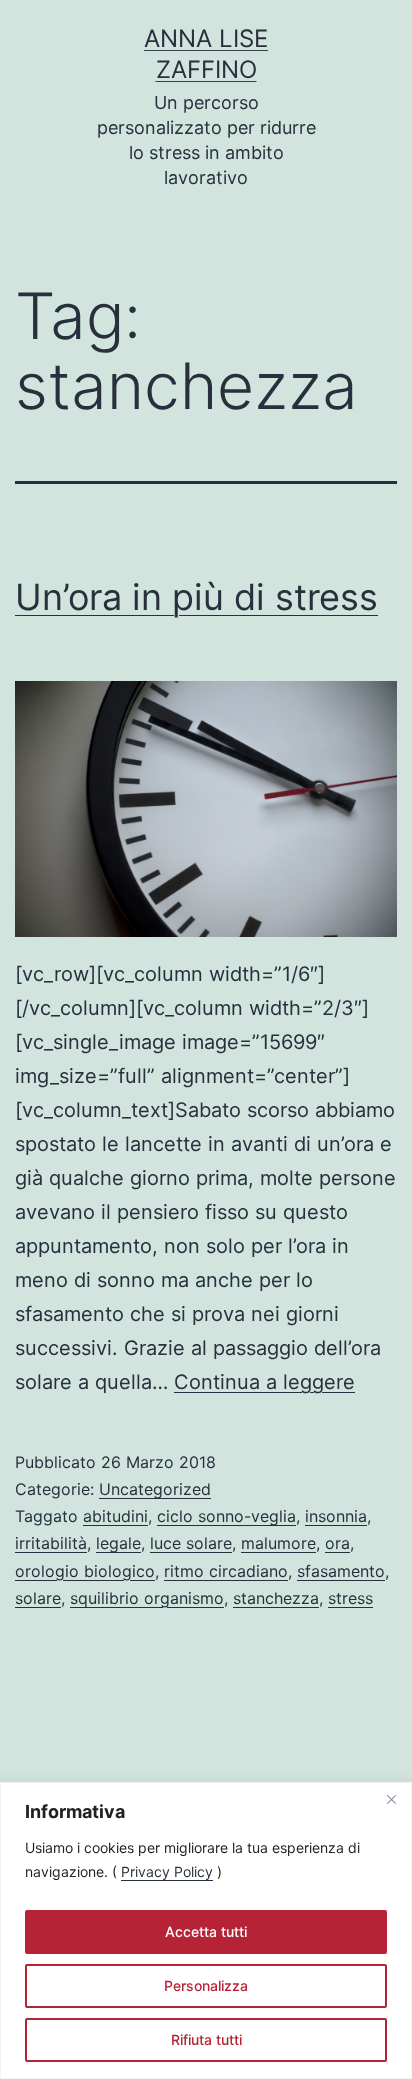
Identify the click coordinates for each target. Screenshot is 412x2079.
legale (118, 1543)
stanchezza (276, 1598)
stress (350, 1598)
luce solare (191, 1543)
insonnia (336, 1516)
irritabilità (51, 1543)
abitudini (115, 1516)
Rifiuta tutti (206, 2039)
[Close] (391, 1799)
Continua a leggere (264, 1382)
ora (337, 1543)
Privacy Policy (167, 1871)
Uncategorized (155, 1489)
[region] (206, 1930)
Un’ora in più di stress (196, 597)
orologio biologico (85, 1571)
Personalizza (206, 1985)
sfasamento (341, 1571)
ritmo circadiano (226, 1571)
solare (38, 1598)
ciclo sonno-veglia (226, 1516)
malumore (278, 1543)
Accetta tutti (206, 1931)
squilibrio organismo (147, 1598)
